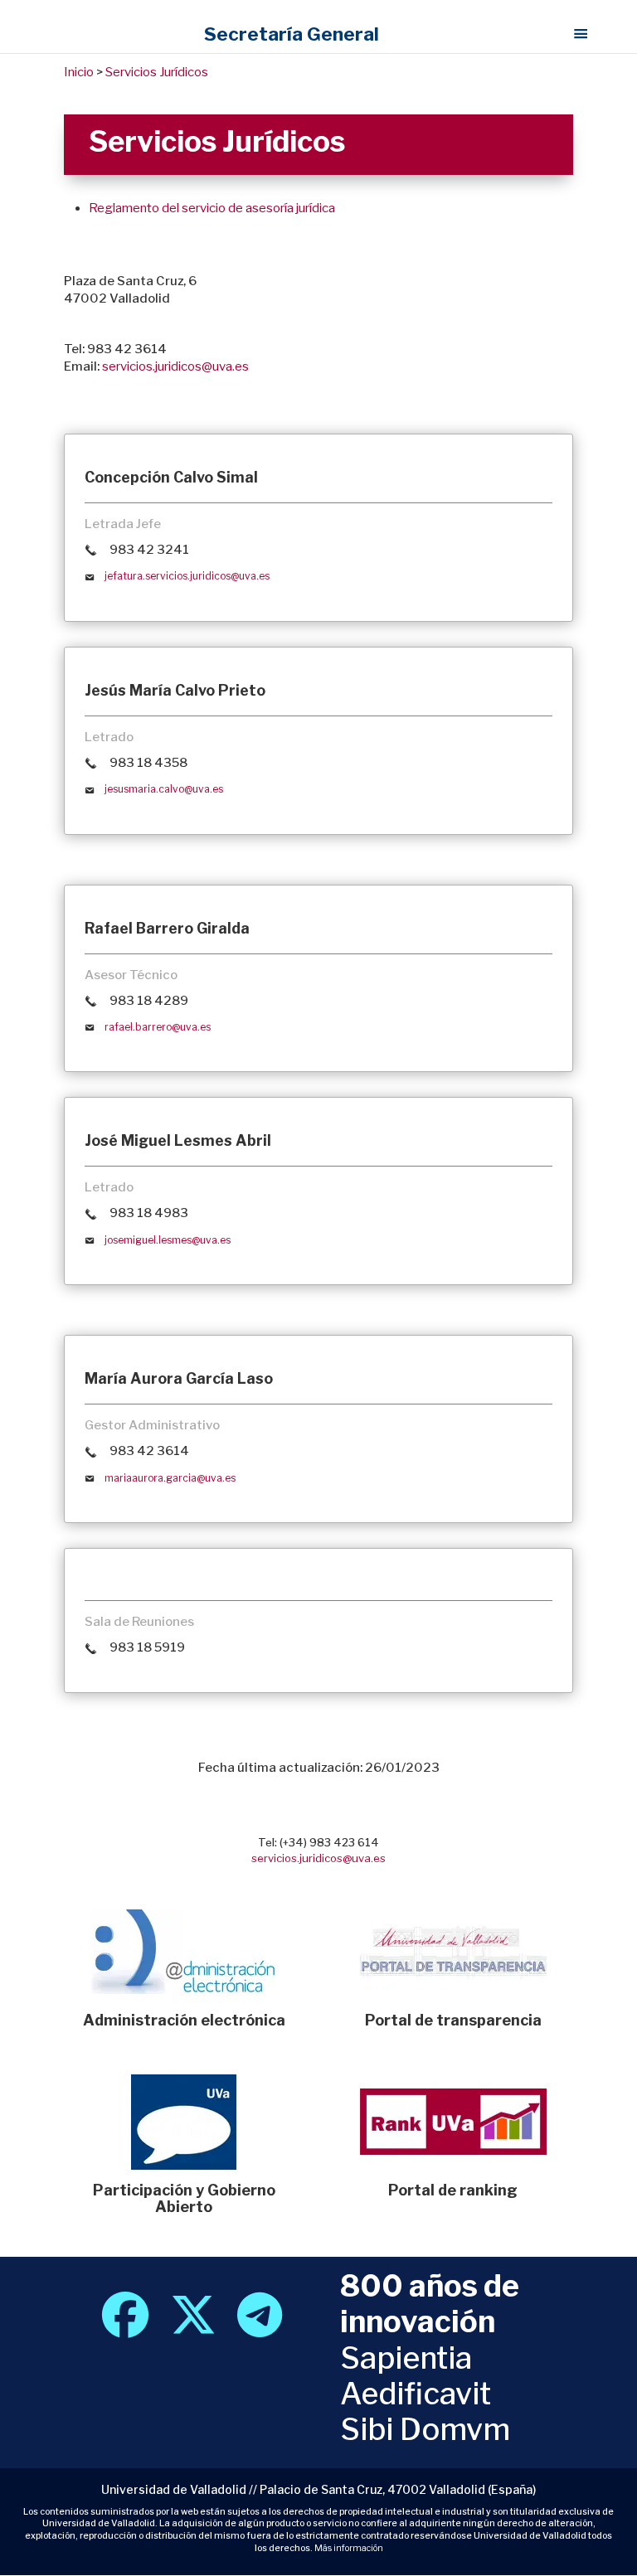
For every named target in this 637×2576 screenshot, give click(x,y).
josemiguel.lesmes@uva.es (168, 1240)
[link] (125, 2328)
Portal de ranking (453, 2190)
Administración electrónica (184, 2020)
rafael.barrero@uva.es (158, 1027)
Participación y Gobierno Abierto (184, 2198)
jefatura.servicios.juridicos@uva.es (187, 576)
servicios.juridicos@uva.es (175, 366)
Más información (349, 2548)
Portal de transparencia (453, 2020)
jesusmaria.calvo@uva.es (164, 789)
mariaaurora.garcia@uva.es (170, 1478)
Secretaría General (292, 34)
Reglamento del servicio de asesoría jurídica (212, 208)
